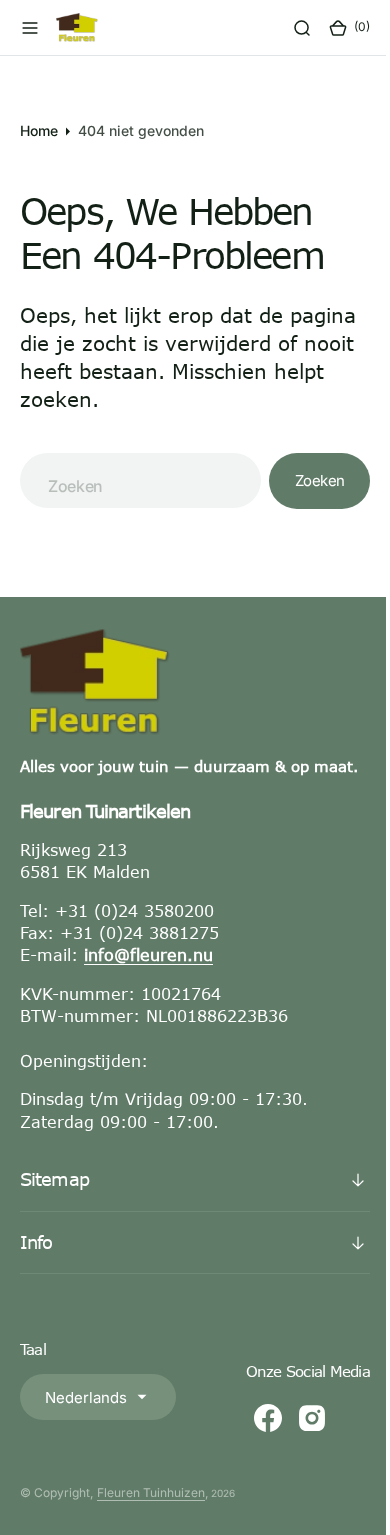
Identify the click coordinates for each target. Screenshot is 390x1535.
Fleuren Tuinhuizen (151, 1513)
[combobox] (133, 480)
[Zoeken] (287, 28)
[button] (30, 28)
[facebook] (253, 1439)
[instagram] (297, 1439)
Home (39, 130)
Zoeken (305, 480)
